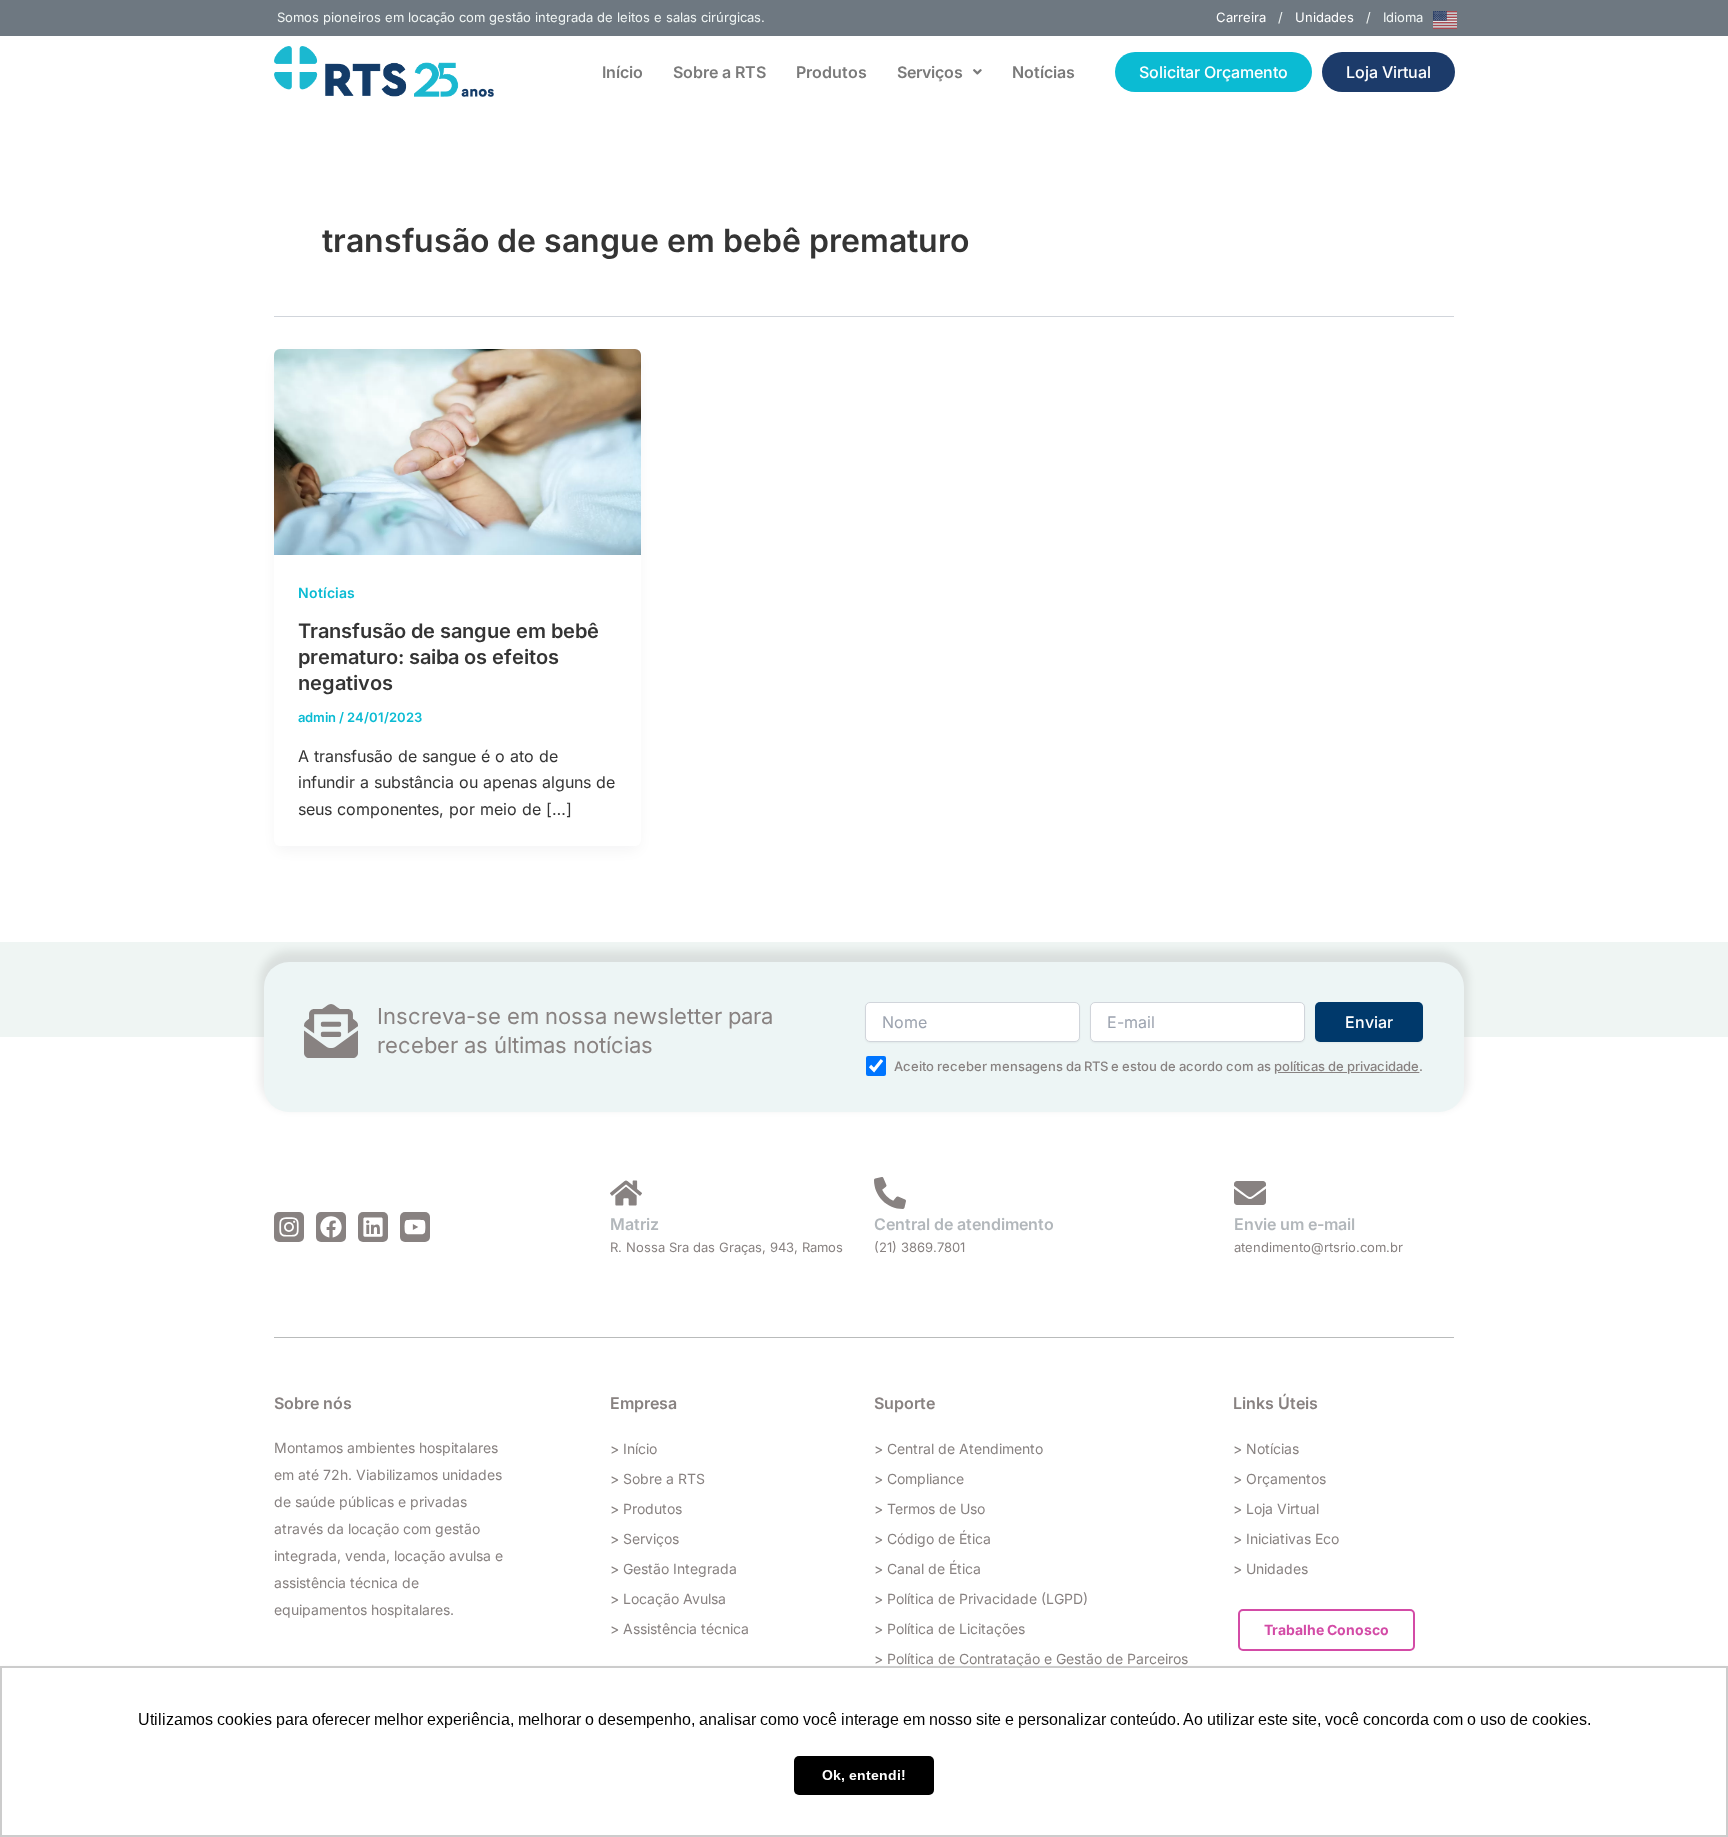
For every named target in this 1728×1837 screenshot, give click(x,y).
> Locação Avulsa (668, 1598)
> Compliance (919, 1478)
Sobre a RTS (719, 72)
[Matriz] (626, 1193)
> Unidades (1270, 1568)
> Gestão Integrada (673, 1568)
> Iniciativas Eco (1286, 1538)
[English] (1446, 18)
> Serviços (644, 1538)
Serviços (930, 72)
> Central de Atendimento (958, 1448)
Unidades (1324, 17)
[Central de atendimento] (890, 1193)
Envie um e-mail (1294, 1224)
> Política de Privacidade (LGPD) (981, 1598)
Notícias (1043, 72)
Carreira (1241, 17)
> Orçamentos (1279, 1478)
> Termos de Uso (929, 1508)
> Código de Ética (932, 1538)
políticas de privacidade (1346, 1066)
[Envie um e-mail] (1250, 1193)
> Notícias (1266, 1448)
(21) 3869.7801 (919, 1247)
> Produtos (646, 1508)
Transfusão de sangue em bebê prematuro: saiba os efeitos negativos (448, 657)
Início (622, 72)
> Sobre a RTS (657, 1478)
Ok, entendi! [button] (864, 1775)
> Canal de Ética (927, 1568)
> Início (633, 1448)
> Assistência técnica (679, 1628)
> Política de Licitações (949, 1628)
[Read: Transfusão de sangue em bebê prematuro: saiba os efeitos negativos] (457, 450)
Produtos (831, 72)
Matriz (634, 1224)
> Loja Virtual (1276, 1508)
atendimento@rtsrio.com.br (1318, 1247)
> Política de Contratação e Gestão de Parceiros (1031, 1658)
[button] (939, 72)
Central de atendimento (964, 1224)
